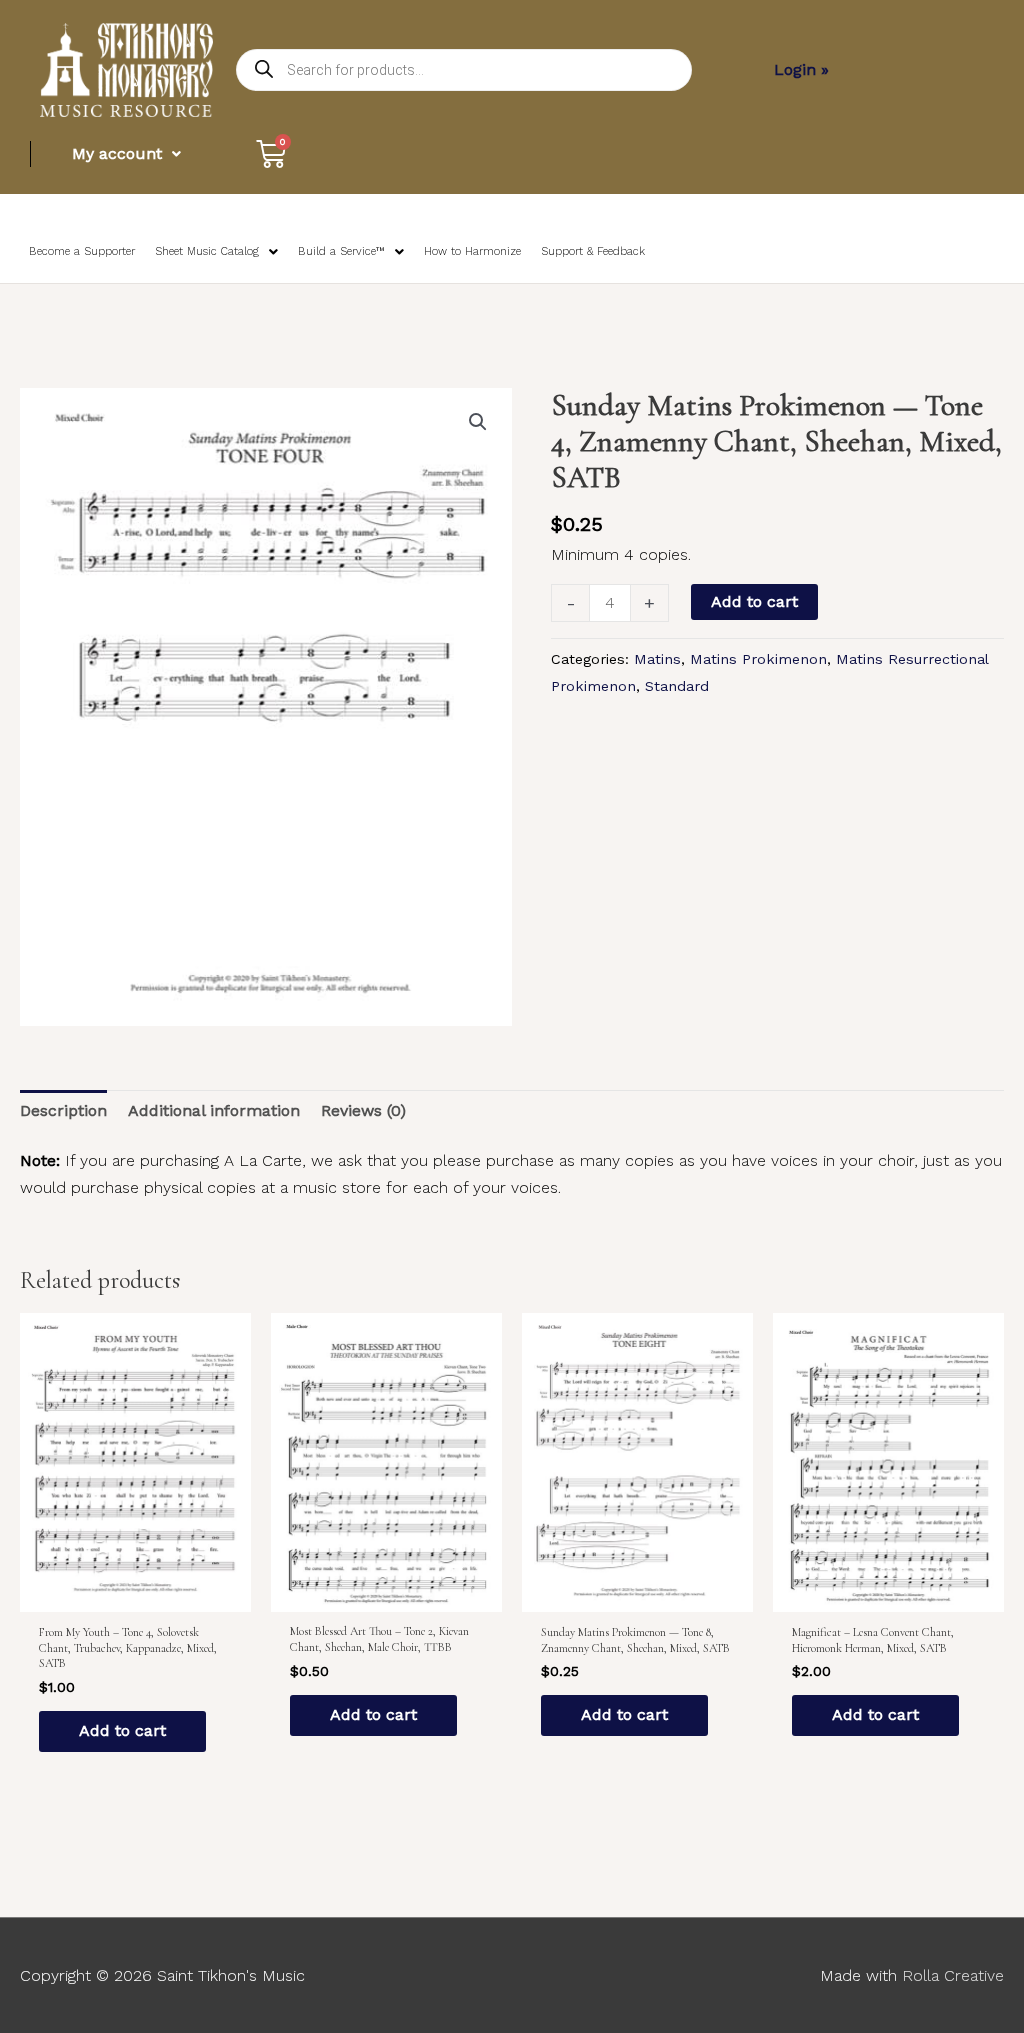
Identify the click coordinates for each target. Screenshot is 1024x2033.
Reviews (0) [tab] (363, 1110)
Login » (801, 69)
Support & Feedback (593, 251)
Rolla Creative (953, 1975)
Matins (657, 659)
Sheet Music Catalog (207, 251)
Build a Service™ (341, 251)
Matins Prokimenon (758, 659)
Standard (677, 686)
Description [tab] (63, 1110)
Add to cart (754, 601)
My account (117, 153)
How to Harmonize (472, 251)
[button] (478, 422)
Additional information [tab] (214, 1110)
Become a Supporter (82, 251)
